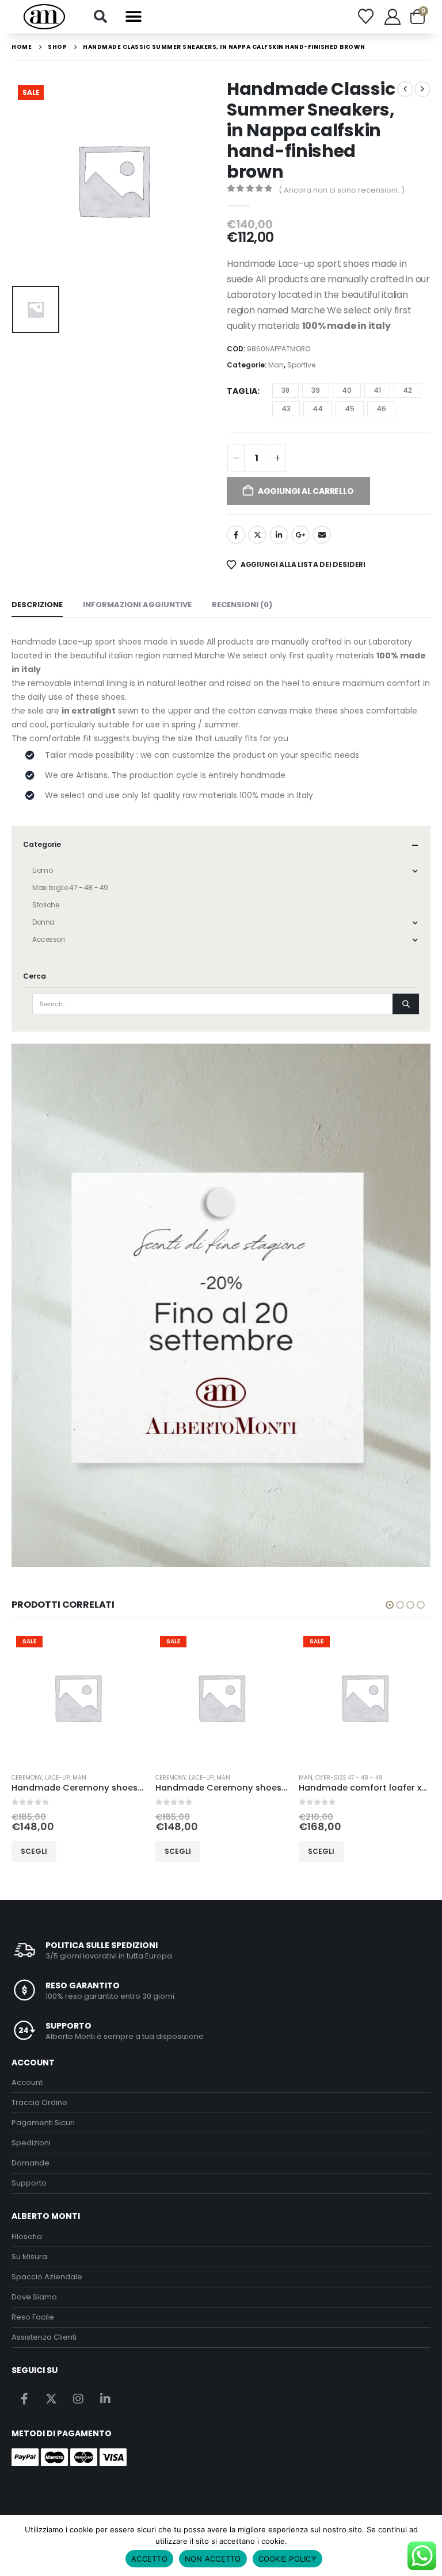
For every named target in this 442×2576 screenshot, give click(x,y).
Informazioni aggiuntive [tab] (137, 605)
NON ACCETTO (213, 2559)
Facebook (236, 535)
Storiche (46, 905)
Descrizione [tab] (37, 605)
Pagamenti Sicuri (43, 2123)
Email (322, 535)
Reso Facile (33, 2317)
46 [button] (381, 409)
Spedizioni (31, 2143)
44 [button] (318, 409)
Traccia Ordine (39, 2102)
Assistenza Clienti (44, 2337)
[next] (422, 89)
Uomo (42, 870)
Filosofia (27, 2236)
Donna (43, 922)
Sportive (301, 365)
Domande (31, 2163)
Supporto (29, 2183)
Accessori (48, 939)
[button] (101, 17)
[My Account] (393, 17)
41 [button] (377, 390)
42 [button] (407, 390)
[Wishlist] (365, 16)
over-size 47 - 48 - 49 (349, 1778)
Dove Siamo (34, 2297)
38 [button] (285, 390)
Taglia (242, 391)
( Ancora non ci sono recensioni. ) (342, 190)
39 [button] (316, 390)
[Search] (406, 1004)
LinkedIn (279, 535)
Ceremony (27, 1778)
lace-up (57, 1778)
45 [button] (350, 409)
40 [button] (347, 390)
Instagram (78, 2398)
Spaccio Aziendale (47, 2277)
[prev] (405, 89)
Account (27, 2082)
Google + (300, 535)
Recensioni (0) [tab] (242, 605)
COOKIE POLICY (287, 2559)
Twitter (257, 535)
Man (276, 365)
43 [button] (286, 409)
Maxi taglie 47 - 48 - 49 (70, 888)
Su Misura (29, 2257)
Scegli (34, 1851)
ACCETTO (149, 2559)
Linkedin (105, 2398)
